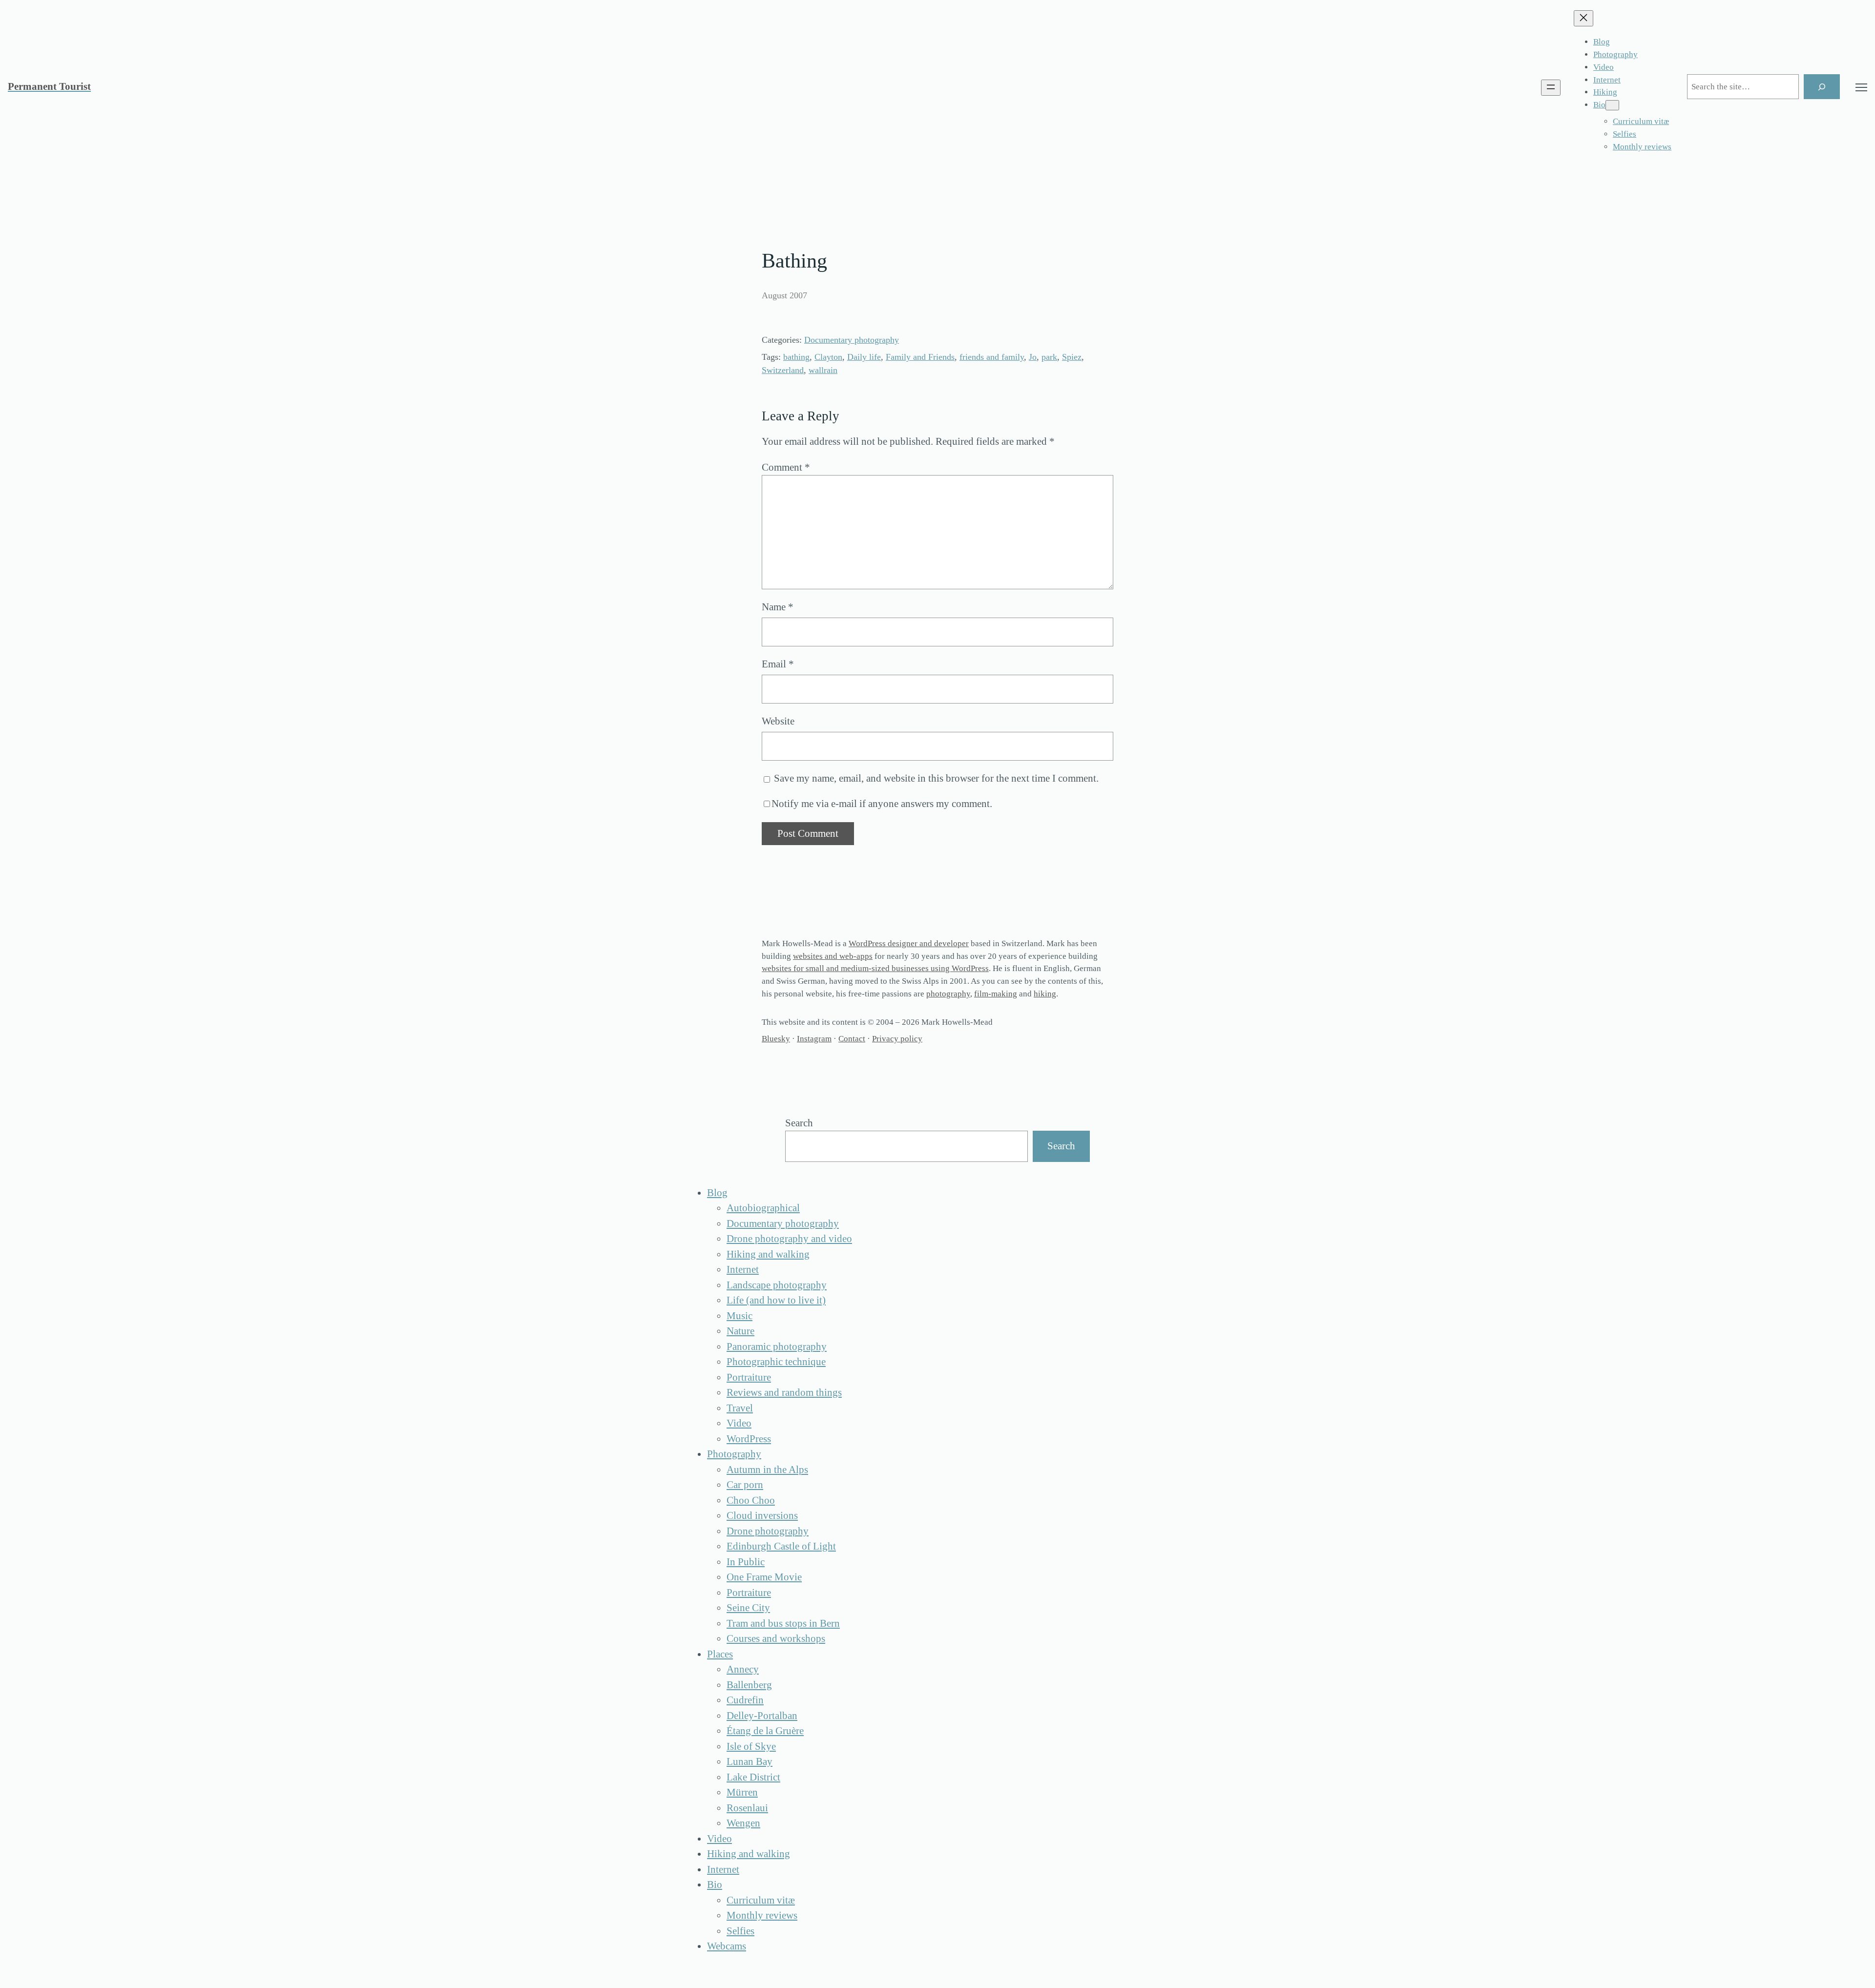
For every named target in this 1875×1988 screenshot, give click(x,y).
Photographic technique (776, 1362)
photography (948, 994)
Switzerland (783, 370)
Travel (740, 1408)
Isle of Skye (751, 1746)
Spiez (1072, 357)
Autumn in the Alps (767, 1470)
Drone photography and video (789, 1239)
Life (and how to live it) (776, 1300)
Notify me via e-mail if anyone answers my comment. (882, 804)
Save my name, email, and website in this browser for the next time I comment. (936, 778)
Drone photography (768, 1531)
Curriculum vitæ (761, 1900)
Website (778, 721)
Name (778, 607)
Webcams (727, 1946)
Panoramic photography (777, 1346)
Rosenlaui (747, 1808)
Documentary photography (852, 340)
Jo (1033, 357)
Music (740, 1316)
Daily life (864, 357)
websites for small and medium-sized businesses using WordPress (875, 968)
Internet (743, 1269)
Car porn (745, 1485)
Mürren (742, 1792)
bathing (796, 357)
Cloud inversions (762, 1515)
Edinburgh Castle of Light (781, 1546)
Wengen (743, 1823)
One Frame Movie (764, 1577)
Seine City (748, 1608)
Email (778, 664)
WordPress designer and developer (909, 943)
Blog (717, 1193)
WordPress (749, 1439)
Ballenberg (749, 1685)
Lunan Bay (750, 1761)
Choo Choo (751, 1500)
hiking (1045, 994)
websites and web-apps (833, 956)
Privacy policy (897, 1039)
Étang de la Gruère (765, 1731)
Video (739, 1423)
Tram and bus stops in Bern (783, 1623)
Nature (740, 1331)
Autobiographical (763, 1208)
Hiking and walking (768, 1254)
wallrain (823, 370)
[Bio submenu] (1612, 105)
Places (720, 1654)
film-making (996, 994)
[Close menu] (1583, 18)
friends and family (992, 357)
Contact (852, 1039)
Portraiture (749, 1377)
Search (799, 1123)
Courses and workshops (776, 1638)
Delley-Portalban (762, 1716)
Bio (715, 1884)
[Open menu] (1551, 88)
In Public (746, 1562)
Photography (734, 1454)
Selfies (740, 1931)
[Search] (1822, 87)
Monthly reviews (762, 1915)
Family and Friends (920, 357)
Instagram (814, 1039)
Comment (786, 467)
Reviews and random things (784, 1392)
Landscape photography (777, 1285)
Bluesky (776, 1039)
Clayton (828, 357)
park (1049, 357)
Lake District (753, 1777)
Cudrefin (745, 1700)
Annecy (743, 1669)
